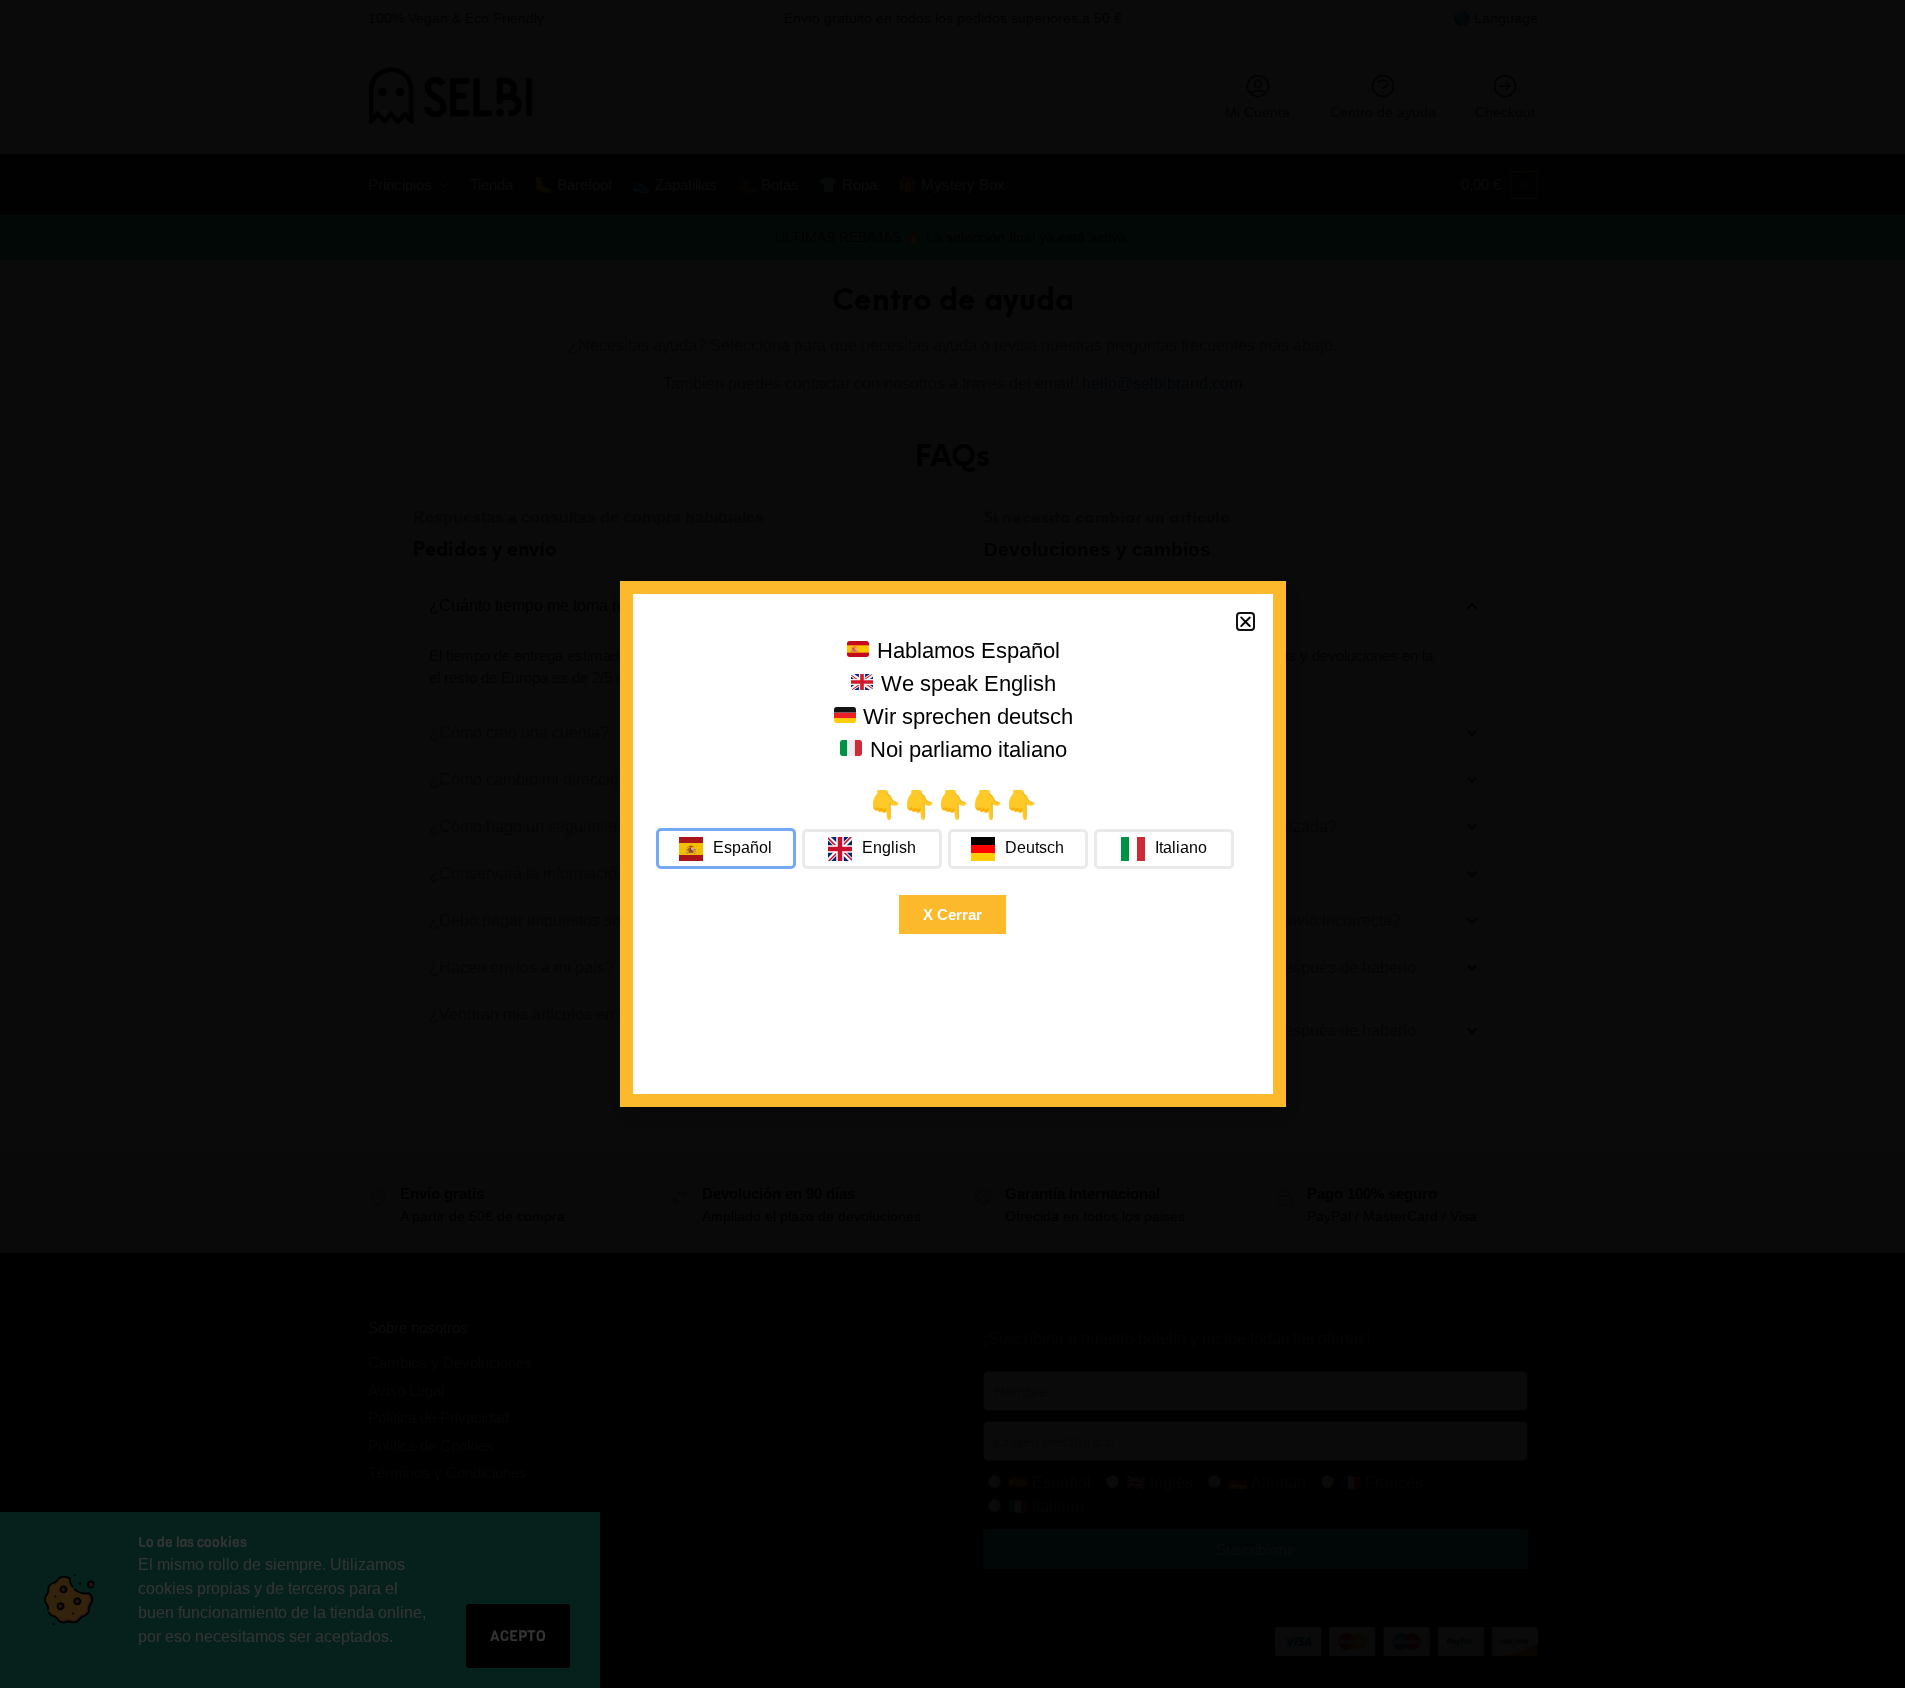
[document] (952, 844)
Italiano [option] (1181, 847)
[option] (872, 849)
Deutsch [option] (1034, 847)
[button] (1245, 621)
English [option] (889, 847)
